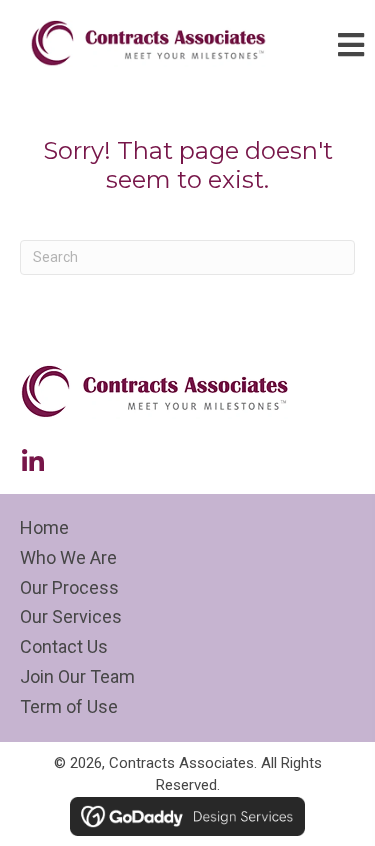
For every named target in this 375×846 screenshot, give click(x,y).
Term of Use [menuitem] (69, 706)
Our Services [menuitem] (71, 616)
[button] (32, 461)
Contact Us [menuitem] (64, 646)
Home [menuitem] (44, 527)
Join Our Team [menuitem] (77, 676)
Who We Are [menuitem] (68, 557)
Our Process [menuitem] (69, 587)
